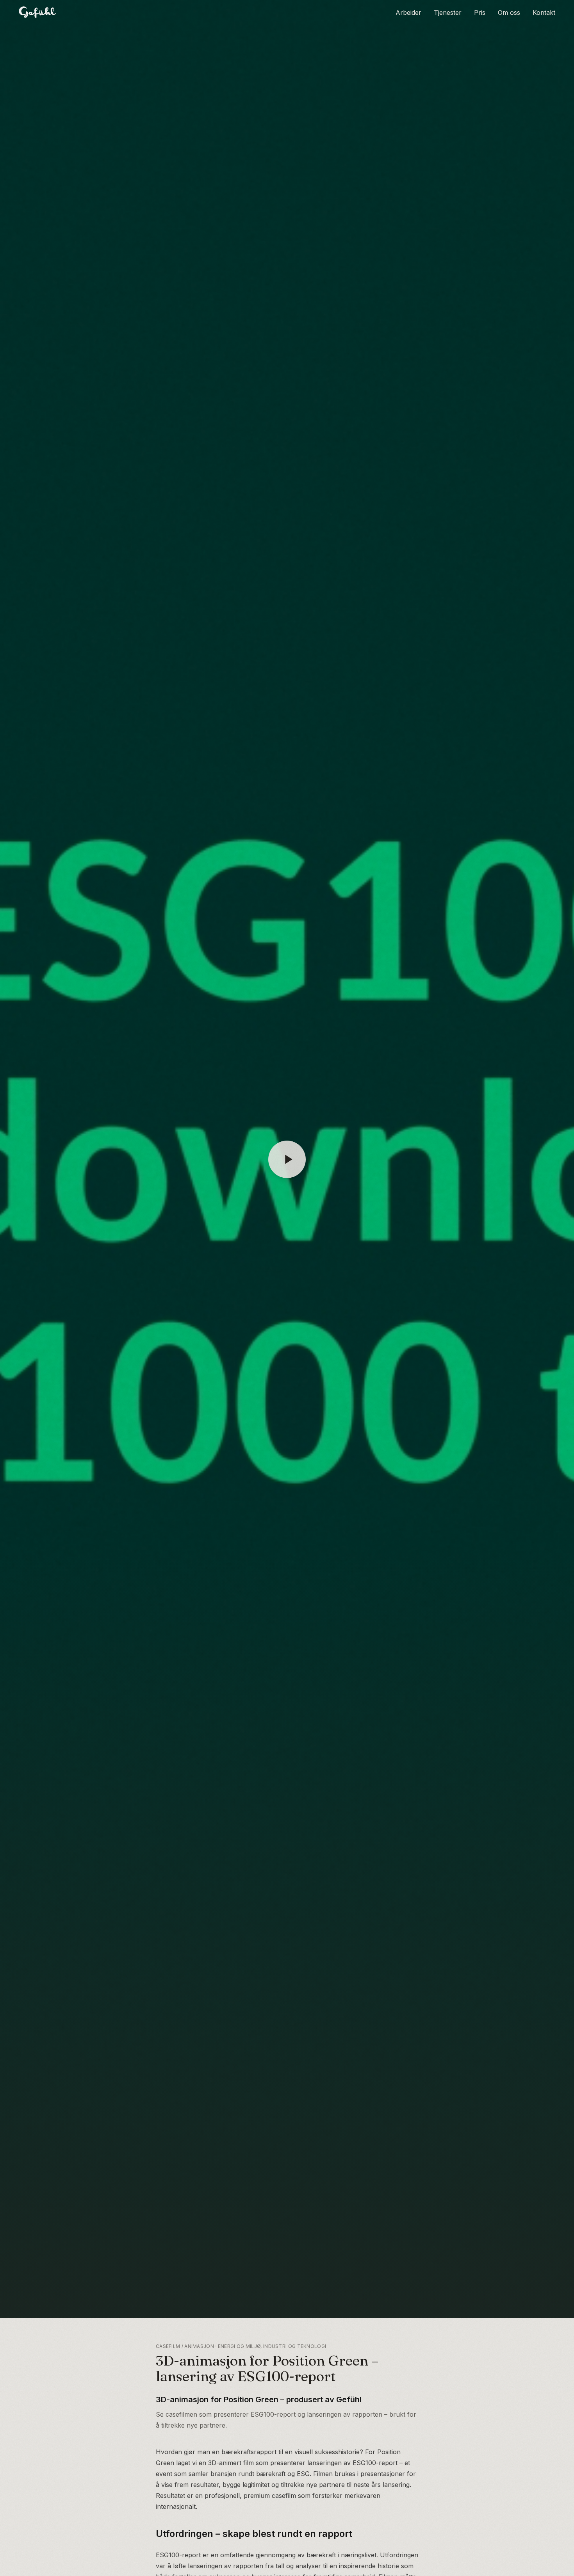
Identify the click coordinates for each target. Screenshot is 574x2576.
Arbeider (408, 12)
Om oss (509, 12)
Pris (480, 12)
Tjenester (448, 12)
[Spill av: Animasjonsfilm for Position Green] (287, 1159)
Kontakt (544, 12)
